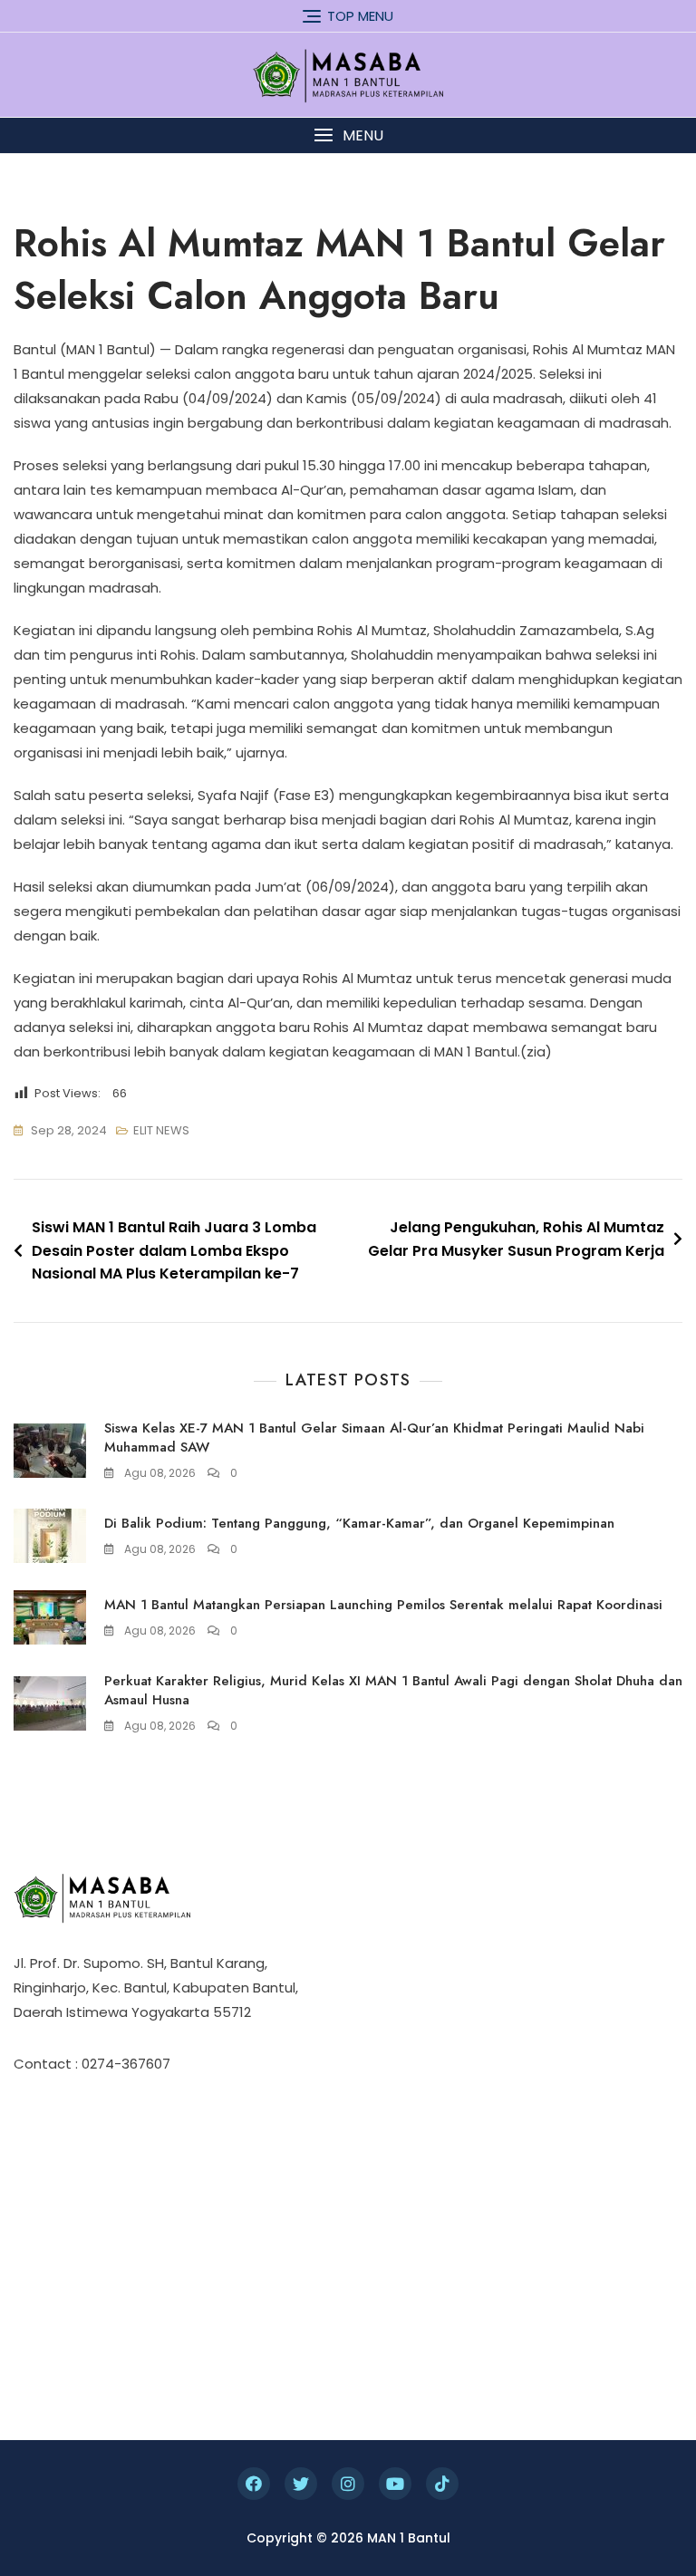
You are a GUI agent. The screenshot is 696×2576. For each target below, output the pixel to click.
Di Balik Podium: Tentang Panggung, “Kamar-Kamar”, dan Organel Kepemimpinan (359, 1523)
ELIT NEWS (161, 1130)
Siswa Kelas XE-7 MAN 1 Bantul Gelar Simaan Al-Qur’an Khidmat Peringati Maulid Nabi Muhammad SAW (374, 1438)
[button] (348, 135)
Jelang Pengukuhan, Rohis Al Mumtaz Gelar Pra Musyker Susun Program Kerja (516, 1239)
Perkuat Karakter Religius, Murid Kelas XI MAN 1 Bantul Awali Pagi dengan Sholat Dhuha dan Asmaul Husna (393, 1690)
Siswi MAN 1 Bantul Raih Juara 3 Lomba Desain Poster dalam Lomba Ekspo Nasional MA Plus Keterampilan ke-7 (174, 1250)
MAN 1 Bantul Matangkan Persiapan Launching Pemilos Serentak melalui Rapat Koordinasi (383, 1605)
